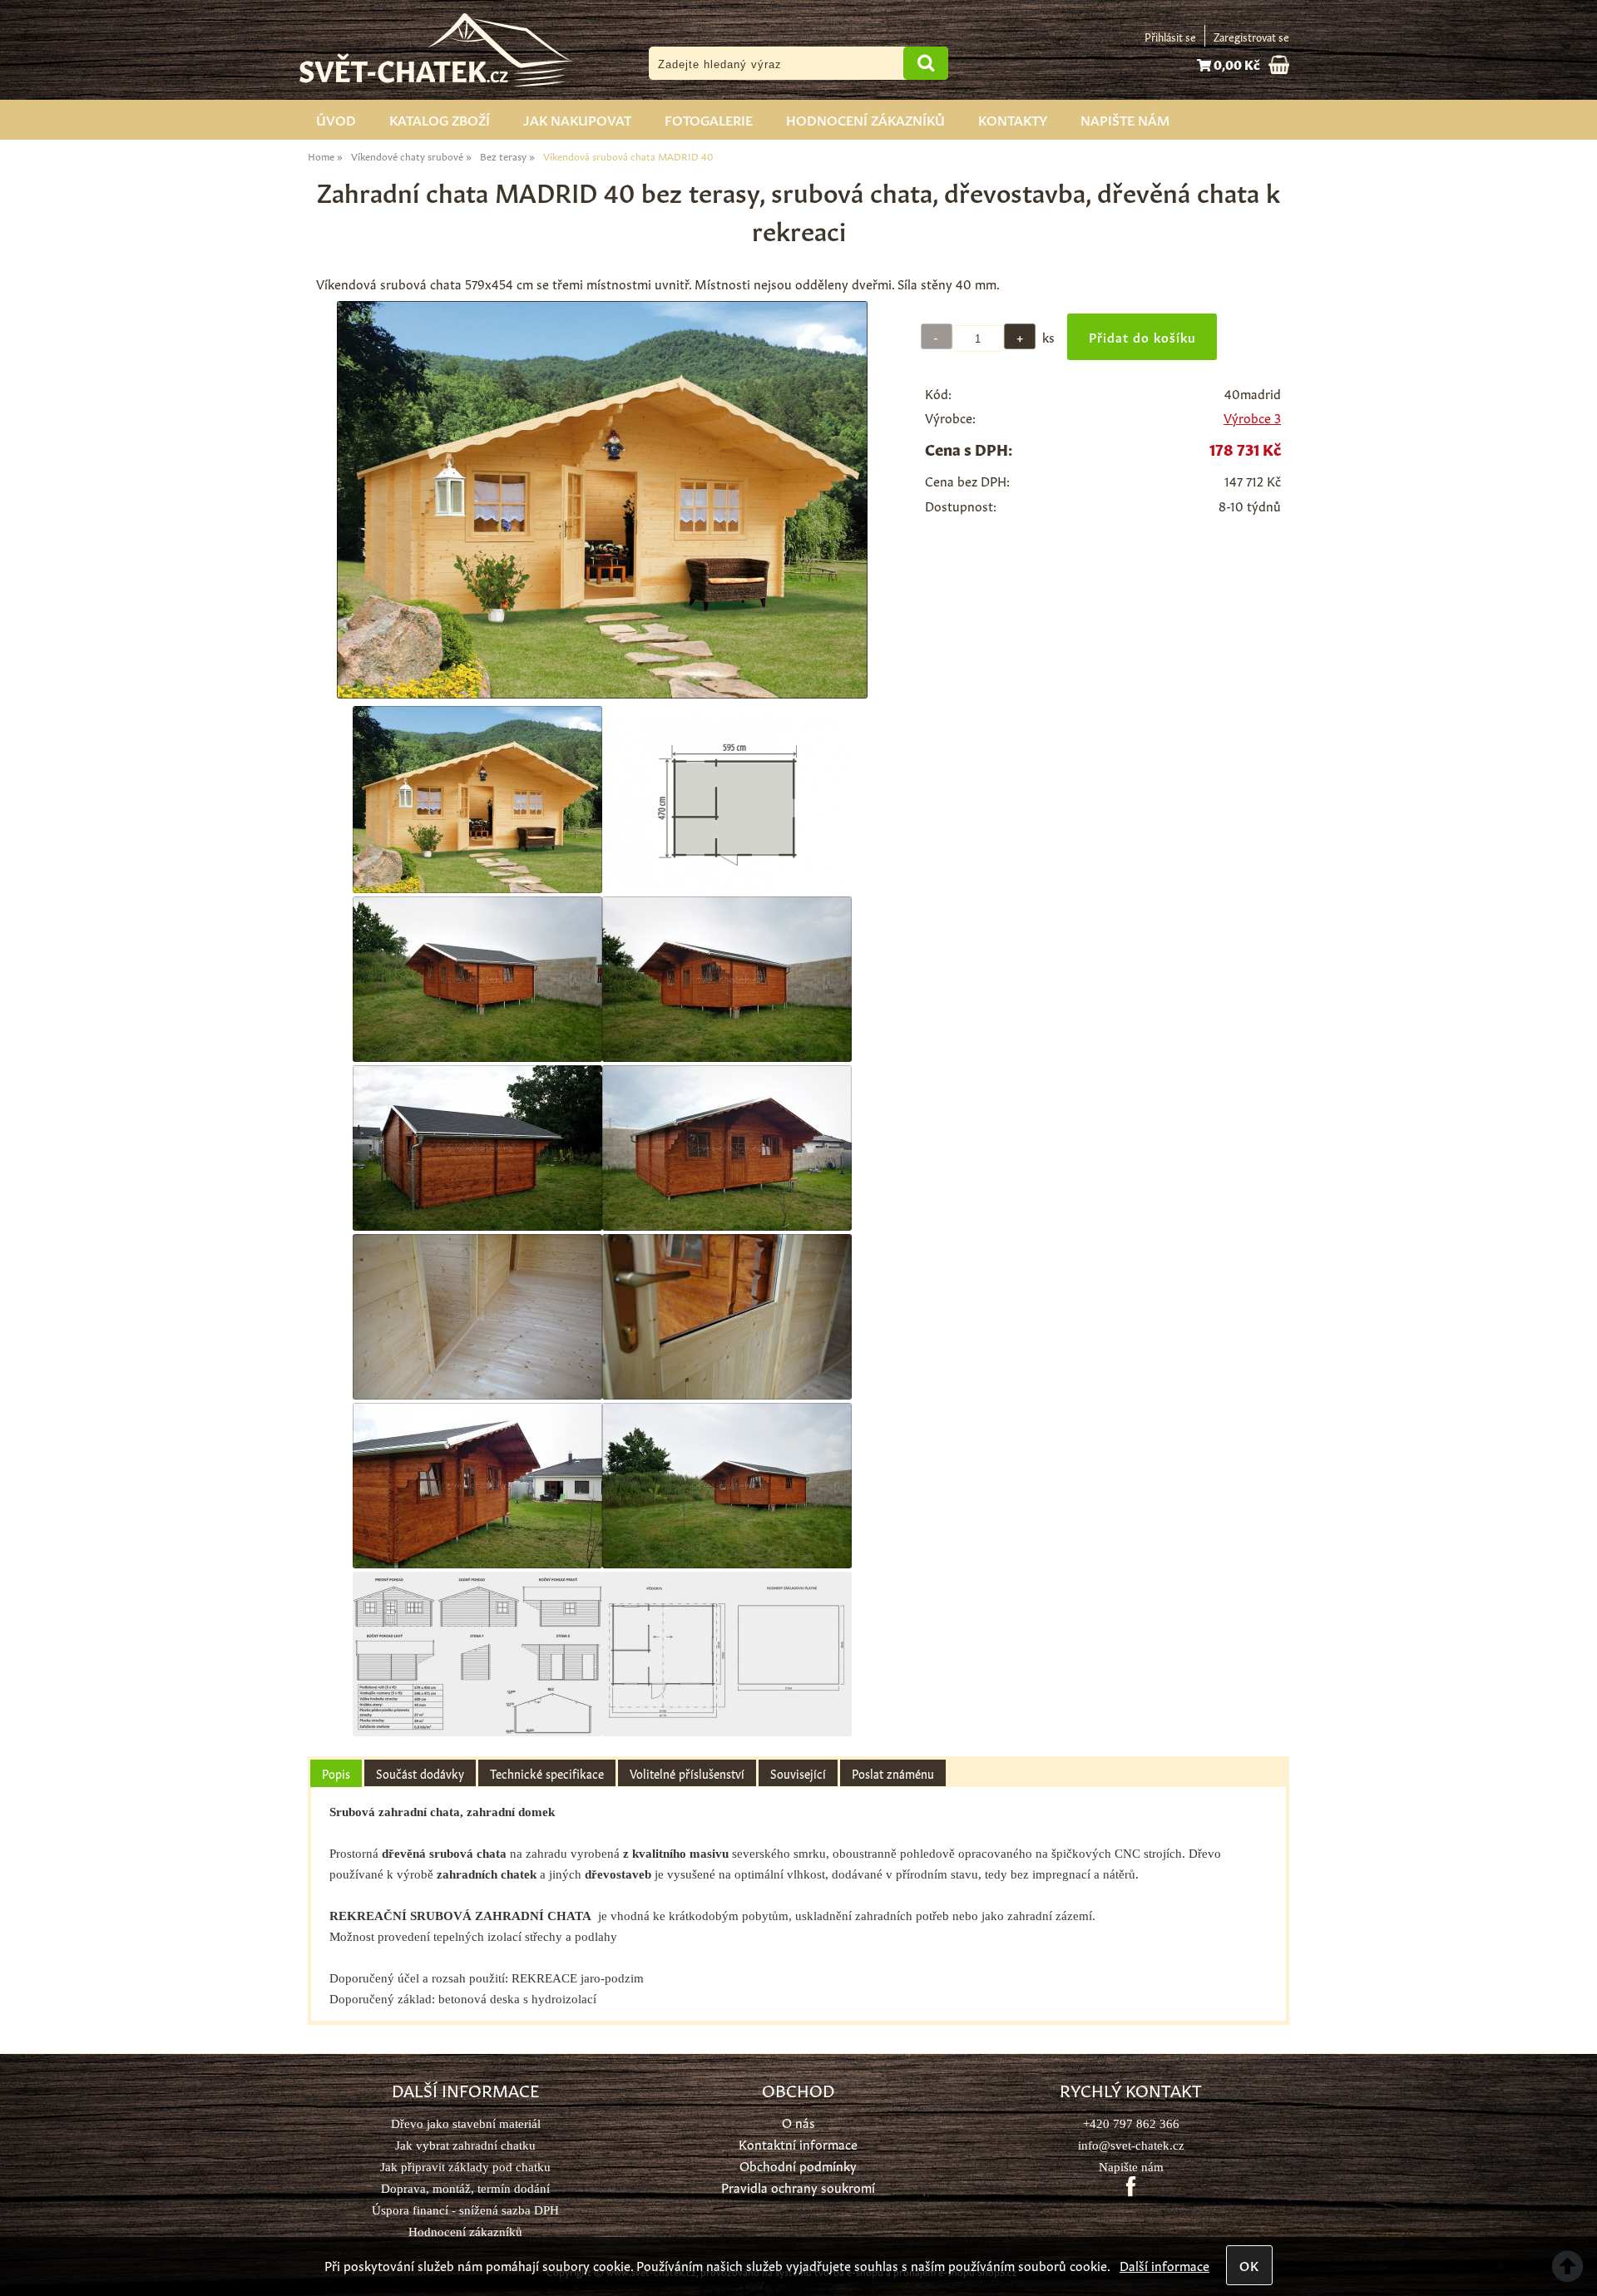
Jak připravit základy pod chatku (465, 2167)
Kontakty (1013, 119)
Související (798, 1773)
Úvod (336, 119)
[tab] (336, 1773)
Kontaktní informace (798, 2143)
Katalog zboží (440, 119)
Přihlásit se (1170, 36)
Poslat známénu (893, 1773)
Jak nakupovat (577, 119)
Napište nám (1125, 119)
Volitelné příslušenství (687, 1773)
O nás (798, 2122)
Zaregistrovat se (1251, 36)
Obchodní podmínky (798, 2165)
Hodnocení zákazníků (865, 119)
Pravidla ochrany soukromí (798, 2187)
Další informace (1164, 2265)
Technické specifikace (547, 1773)
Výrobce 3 (1252, 417)
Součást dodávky (420, 1773)
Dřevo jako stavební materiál (466, 2123)
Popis (336, 1773)
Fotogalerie (709, 119)
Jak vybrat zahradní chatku (465, 2145)
